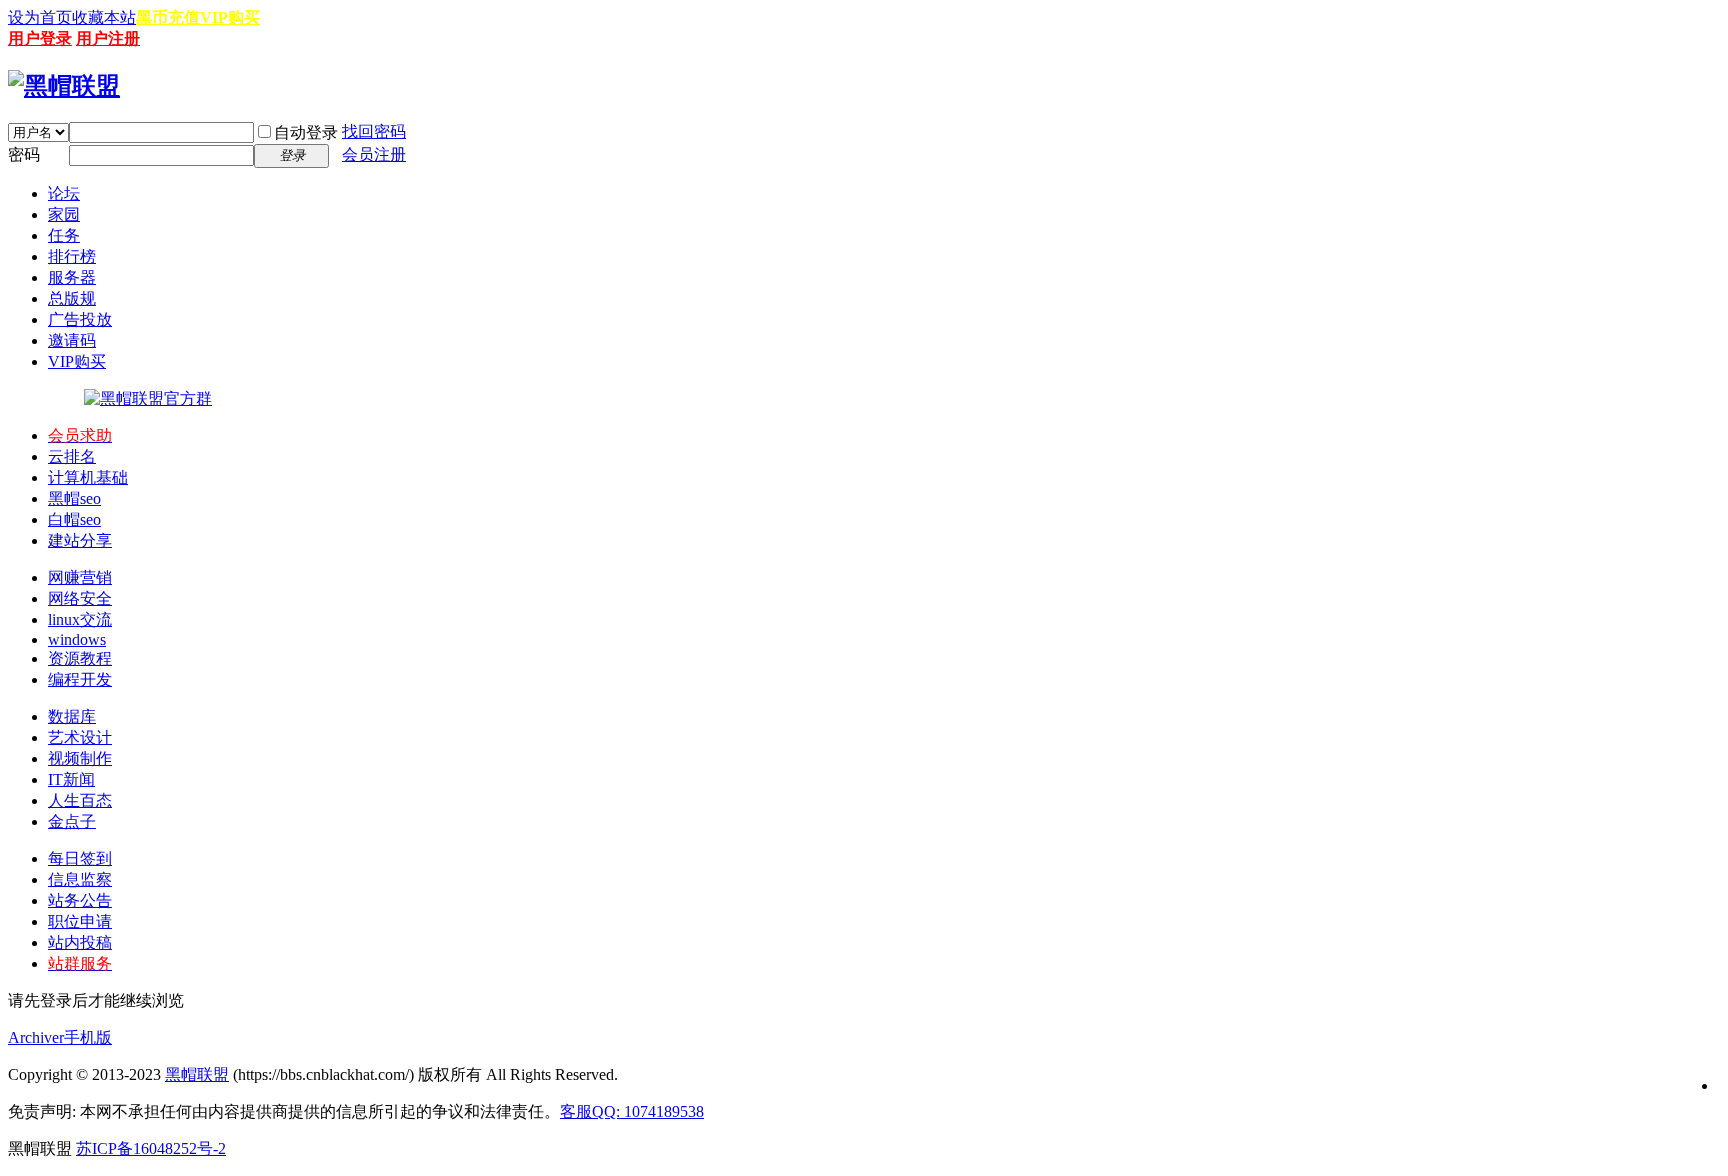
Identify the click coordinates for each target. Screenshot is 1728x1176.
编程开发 (80, 679)
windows (77, 639)
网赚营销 (80, 577)
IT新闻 (71, 779)
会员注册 (374, 154)
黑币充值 (168, 17)
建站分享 (80, 540)
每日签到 (80, 858)
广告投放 (80, 319)
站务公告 (80, 900)
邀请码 (72, 340)
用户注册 (108, 38)
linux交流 (80, 619)
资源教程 (80, 658)
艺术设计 (80, 737)
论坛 (64, 193)
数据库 (72, 716)
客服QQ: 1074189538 (632, 1111)
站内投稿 (80, 942)
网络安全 (80, 598)
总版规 (72, 298)
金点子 (72, 821)
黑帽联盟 (197, 1074)
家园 (64, 214)
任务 (64, 235)
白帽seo (74, 519)
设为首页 (40, 17)
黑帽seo (74, 498)
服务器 (72, 277)
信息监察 (80, 879)
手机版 (88, 1037)
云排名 (72, 456)
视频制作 (80, 758)
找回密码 (374, 131)
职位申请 (80, 921)
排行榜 (72, 256)
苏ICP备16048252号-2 (151, 1148)
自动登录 (306, 132)
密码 (24, 154)
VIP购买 (230, 17)
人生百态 (80, 800)
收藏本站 (104, 17)
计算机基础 (88, 477)
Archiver (36, 1037)
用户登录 (40, 38)
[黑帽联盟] (64, 86)
